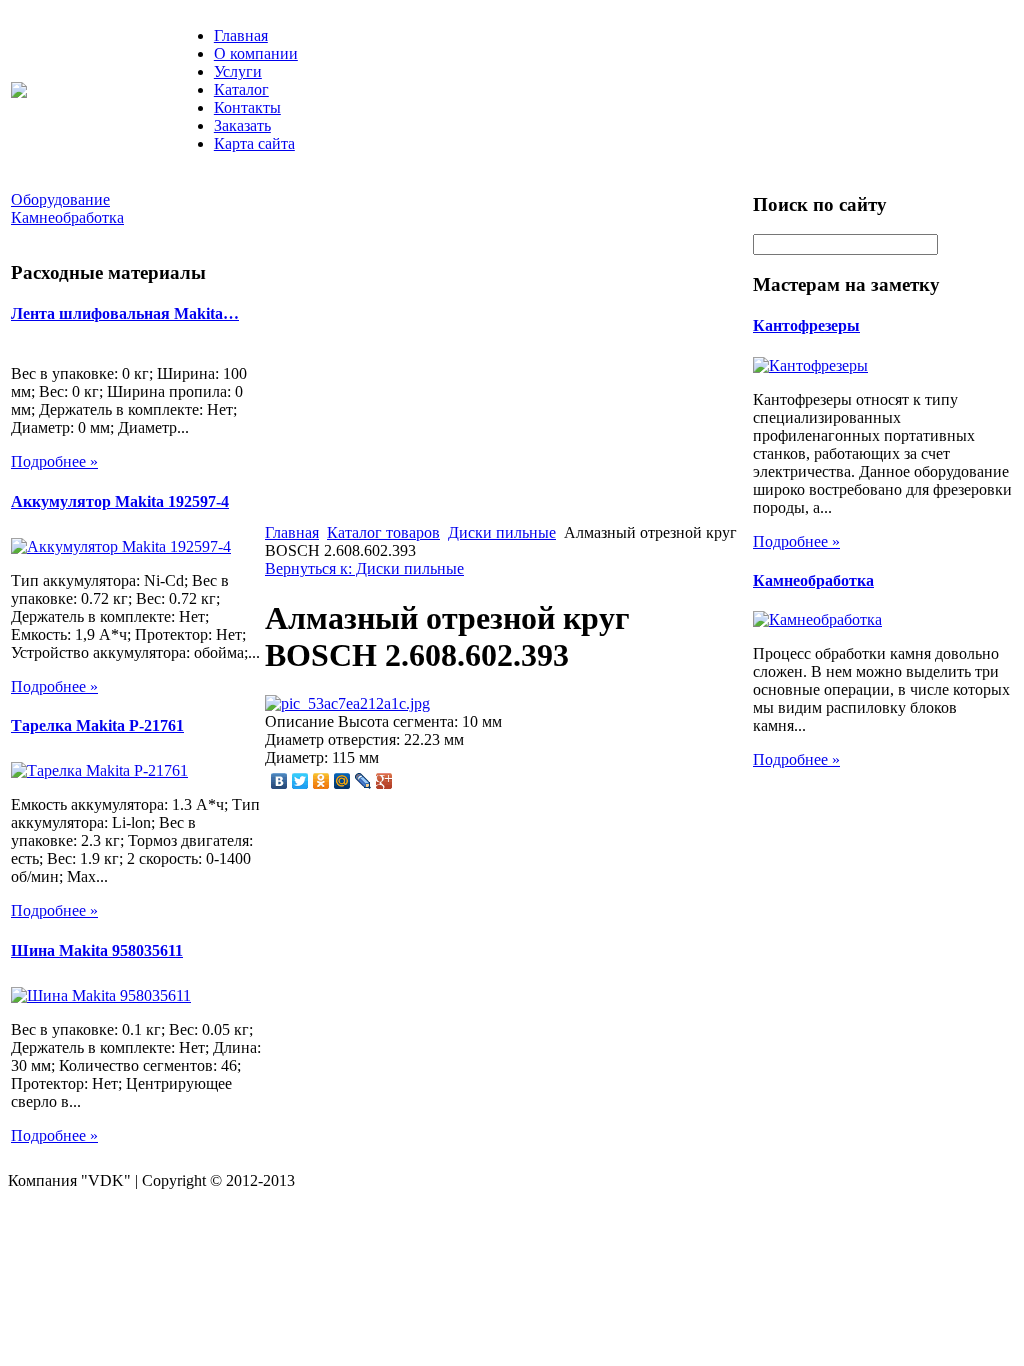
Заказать (242, 125)
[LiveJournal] (363, 781)
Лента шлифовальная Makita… (125, 313)
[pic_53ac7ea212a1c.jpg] (347, 703)
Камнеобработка (813, 580)
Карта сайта (254, 143)
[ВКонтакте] (279, 781)
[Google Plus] (384, 781)
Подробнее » (54, 461)
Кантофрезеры (806, 325)
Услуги (238, 71)
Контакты (247, 107)
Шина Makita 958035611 (97, 950)
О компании (256, 53)
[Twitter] (300, 781)
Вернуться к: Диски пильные (364, 568)
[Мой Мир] (342, 781)
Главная (241, 35)
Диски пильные (502, 532)
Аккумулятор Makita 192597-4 (120, 501)
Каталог (241, 89)
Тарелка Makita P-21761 (97, 725)
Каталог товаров (383, 532)
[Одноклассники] (321, 781)
